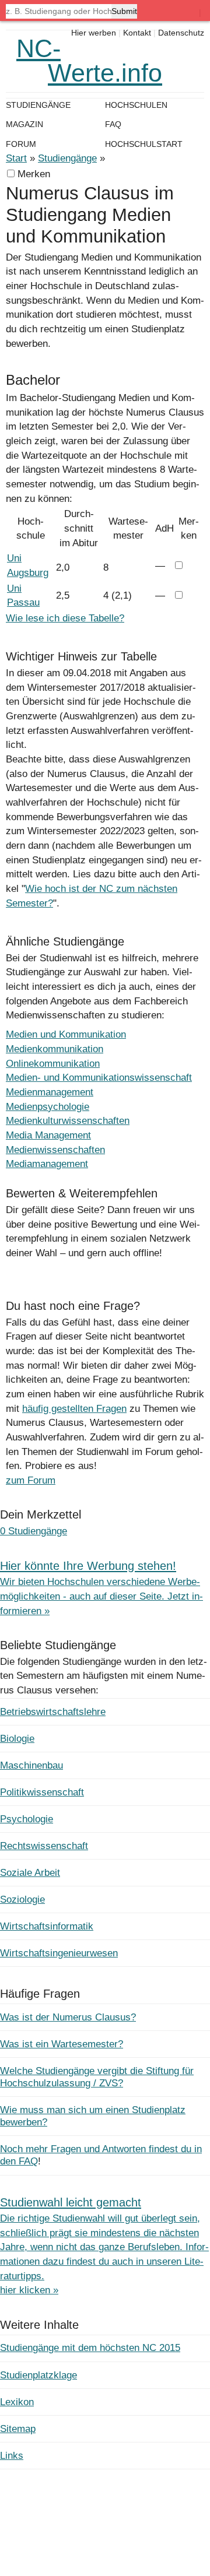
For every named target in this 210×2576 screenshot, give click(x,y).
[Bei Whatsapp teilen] (18, 1267)
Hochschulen (136, 105)
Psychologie (27, 1819)
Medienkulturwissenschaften (68, 1121)
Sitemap (18, 2429)
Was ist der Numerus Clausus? (68, 2017)
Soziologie (22, 1900)
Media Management (48, 1135)
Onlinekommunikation (53, 1064)
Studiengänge (67, 158)
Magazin (24, 124)
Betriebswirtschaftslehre (53, 1712)
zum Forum (31, 1480)
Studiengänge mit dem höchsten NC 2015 (90, 2348)
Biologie (17, 1739)
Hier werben (94, 33)
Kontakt (137, 33)
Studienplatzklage (38, 2375)
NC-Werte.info (89, 61)
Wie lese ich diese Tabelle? (65, 618)
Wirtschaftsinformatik (47, 1926)
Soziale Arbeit (30, 1873)
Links (12, 2456)
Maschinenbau (32, 1765)
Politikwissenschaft (42, 1792)
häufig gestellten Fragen (74, 1409)
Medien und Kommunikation (66, 1034)
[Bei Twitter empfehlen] (68, 1267)
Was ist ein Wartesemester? (62, 2044)
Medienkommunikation (55, 1049)
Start (16, 158)
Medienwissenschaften (55, 1150)
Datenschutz (181, 33)
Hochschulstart (144, 144)
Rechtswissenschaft (44, 1846)
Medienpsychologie (48, 1107)
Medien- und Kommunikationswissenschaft (99, 1078)
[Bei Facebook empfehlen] (43, 1267)
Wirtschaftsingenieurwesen (59, 1953)
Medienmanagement (50, 1092)
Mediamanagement (47, 1164)
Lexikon (17, 2402)
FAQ (113, 124)
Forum (21, 144)
